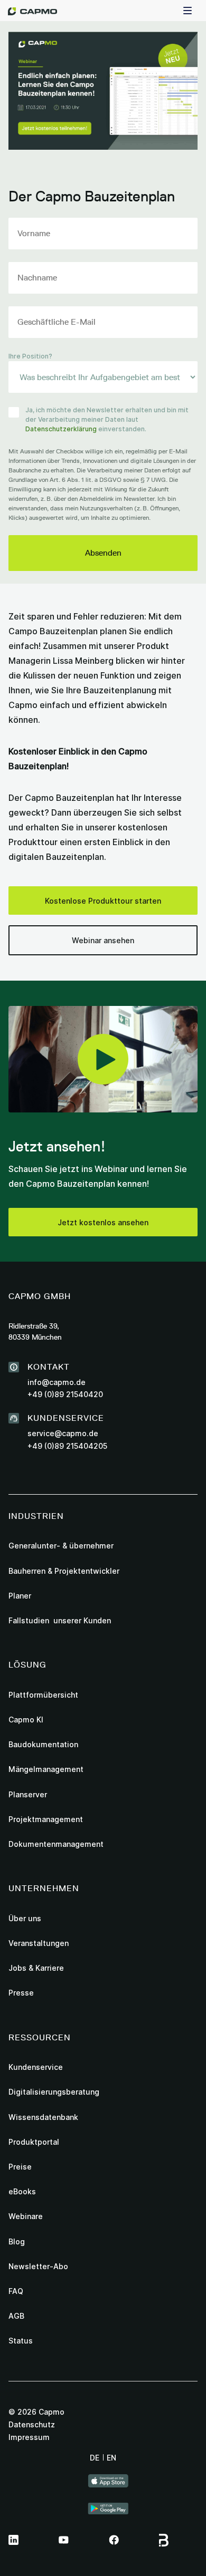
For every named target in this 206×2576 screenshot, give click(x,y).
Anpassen (97, 1381)
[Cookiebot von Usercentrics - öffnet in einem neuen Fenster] (148, 1138)
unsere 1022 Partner (82, 1220)
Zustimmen (103, 1347)
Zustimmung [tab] (36, 1167)
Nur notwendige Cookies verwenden (103, 1429)
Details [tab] (88, 1167)
